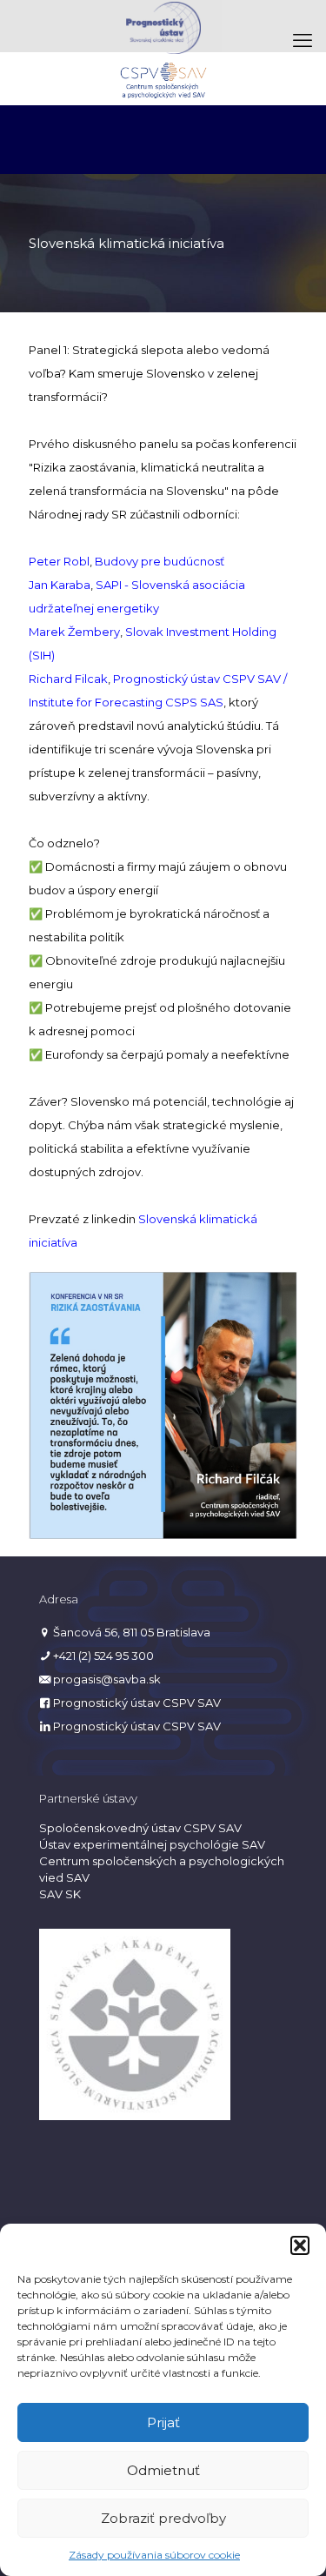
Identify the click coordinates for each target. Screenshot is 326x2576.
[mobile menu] (303, 41)
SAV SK (60, 1894)
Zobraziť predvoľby (163, 2518)
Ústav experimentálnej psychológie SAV (152, 1844)
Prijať (163, 2422)
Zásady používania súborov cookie (154, 2555)
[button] (300, 2245)
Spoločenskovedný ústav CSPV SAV (140, 1828)
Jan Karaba (60, 585)
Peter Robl (59, 561)
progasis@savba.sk (107, 1679)
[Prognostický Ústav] (163, 26)
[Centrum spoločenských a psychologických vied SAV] (163, 78)
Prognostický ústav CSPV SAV (137, 1703)
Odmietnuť (163, 2470)
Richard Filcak (68, 679)
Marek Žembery (74, 632)
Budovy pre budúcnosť (160, 561)
